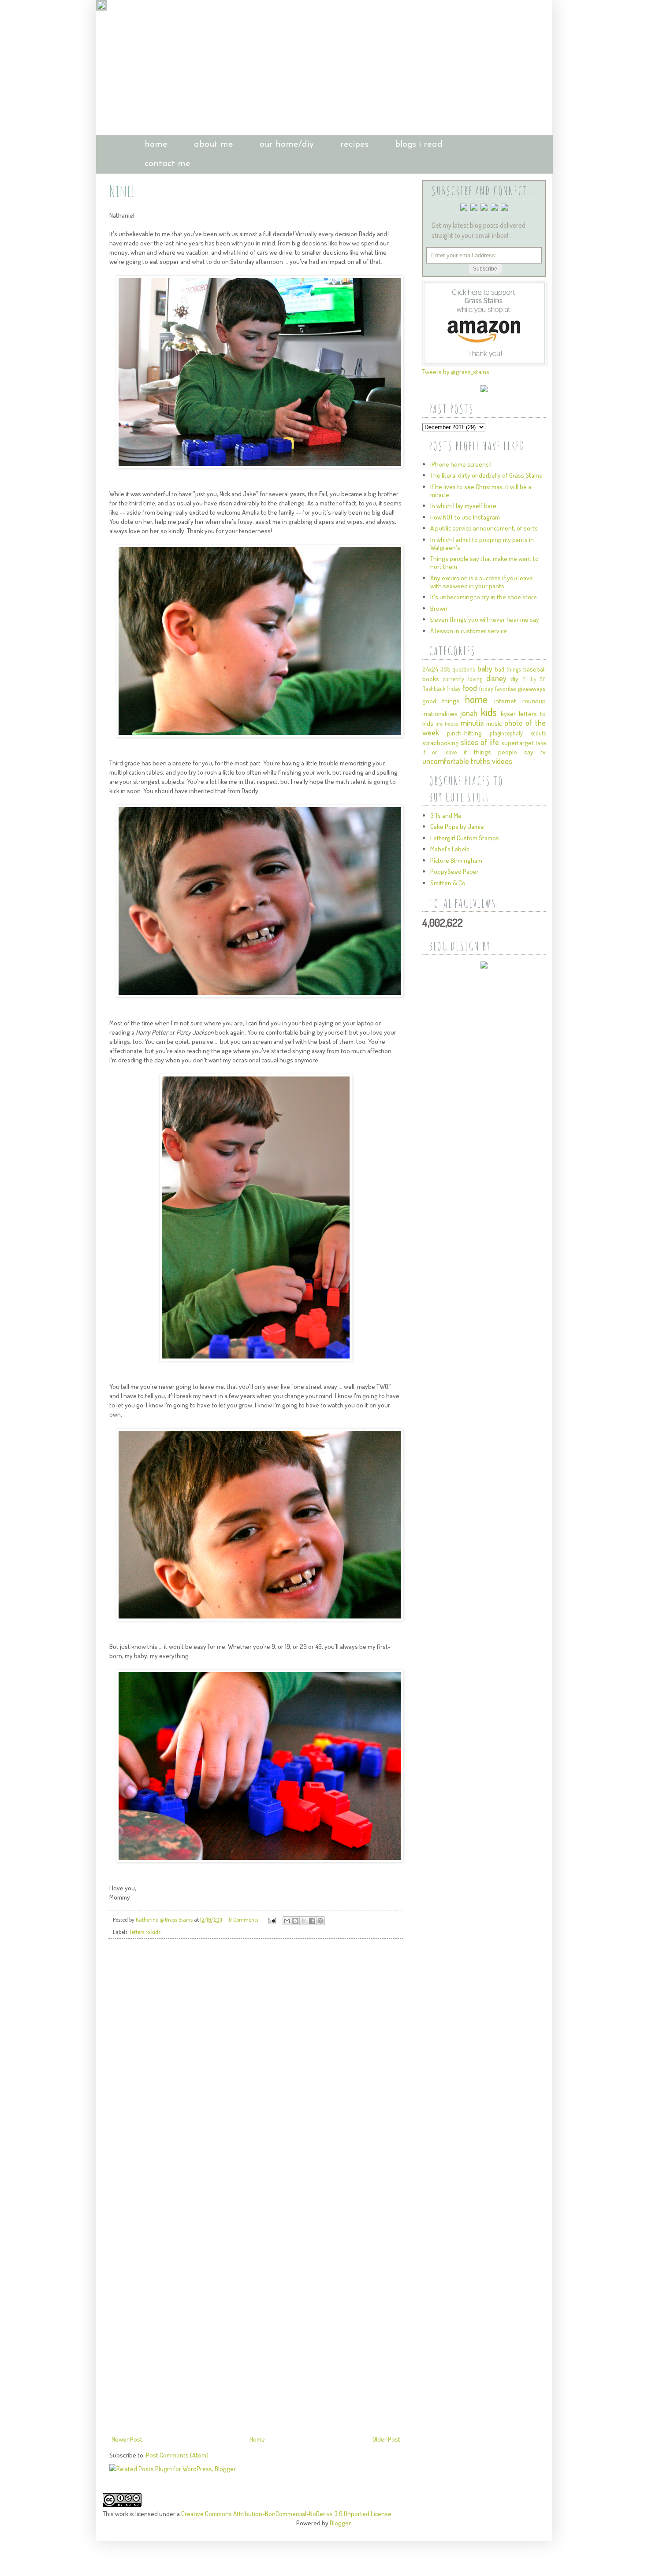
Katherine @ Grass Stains (165, 1919)
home (156, 145)
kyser (508, 714)
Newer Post (127, 2439)
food (470, 688)
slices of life (480, 742)
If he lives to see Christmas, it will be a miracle (481, 491)
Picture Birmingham (456, 860)
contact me (168, 164)
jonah (469, 713)
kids (489, 712)
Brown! (439, 608)
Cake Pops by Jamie (457, 826)
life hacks (447, 724)
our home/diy (287, 145)
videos (502, 761)
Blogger (340, 2523)
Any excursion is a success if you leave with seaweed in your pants (482, 582)
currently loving (462, 679)
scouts (538, 733)
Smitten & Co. (449, 883)
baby (485, 668)
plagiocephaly (506, 733)
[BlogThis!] (295, 1921)
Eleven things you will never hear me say (485, 619)
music (494, 723)
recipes (354, 145)
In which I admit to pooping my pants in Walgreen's (482, 544)
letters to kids (145, 1932)
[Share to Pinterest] (320, 1921)
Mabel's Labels (450, 849)
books (431, 679)
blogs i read (419, 145)
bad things (508, 669)
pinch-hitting (464, 733)
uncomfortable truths (456, 761)
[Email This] (287, 1921)
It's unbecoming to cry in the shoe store (484, 597)
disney (496, 678)
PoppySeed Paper (454, 871)
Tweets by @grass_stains (456, 372)
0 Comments (244, 1919)
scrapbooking (441, 743)
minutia (472, 723)
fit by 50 (534, 679)
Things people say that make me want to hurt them (484, 562)
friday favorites (497, 689)
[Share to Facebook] (312, 1921)
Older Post (386, 2439)
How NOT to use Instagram (465, 517)
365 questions (458, 669)
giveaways (532, 689)
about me (214, 145)
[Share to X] (304, 1921)
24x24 (430, 669)
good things (441, 701)
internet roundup (520, 701)
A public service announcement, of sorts (484, 528)
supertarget (518, 743)
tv (543, 752)
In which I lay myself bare (463, 506)
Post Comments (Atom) (177, 2455)
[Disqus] (256, 2069)
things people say (504, 752)
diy (514, 679)
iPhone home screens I (461, 464)
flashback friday (442, 689)
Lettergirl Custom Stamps (465, 838)
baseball (534, 669)
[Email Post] (271, 1919)
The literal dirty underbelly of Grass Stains (486, 475)
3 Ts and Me (446, 815)
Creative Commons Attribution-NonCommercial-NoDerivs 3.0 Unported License (286, 2514)
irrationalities (440, 714)
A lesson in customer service (469, 631)
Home (257, 2439)
